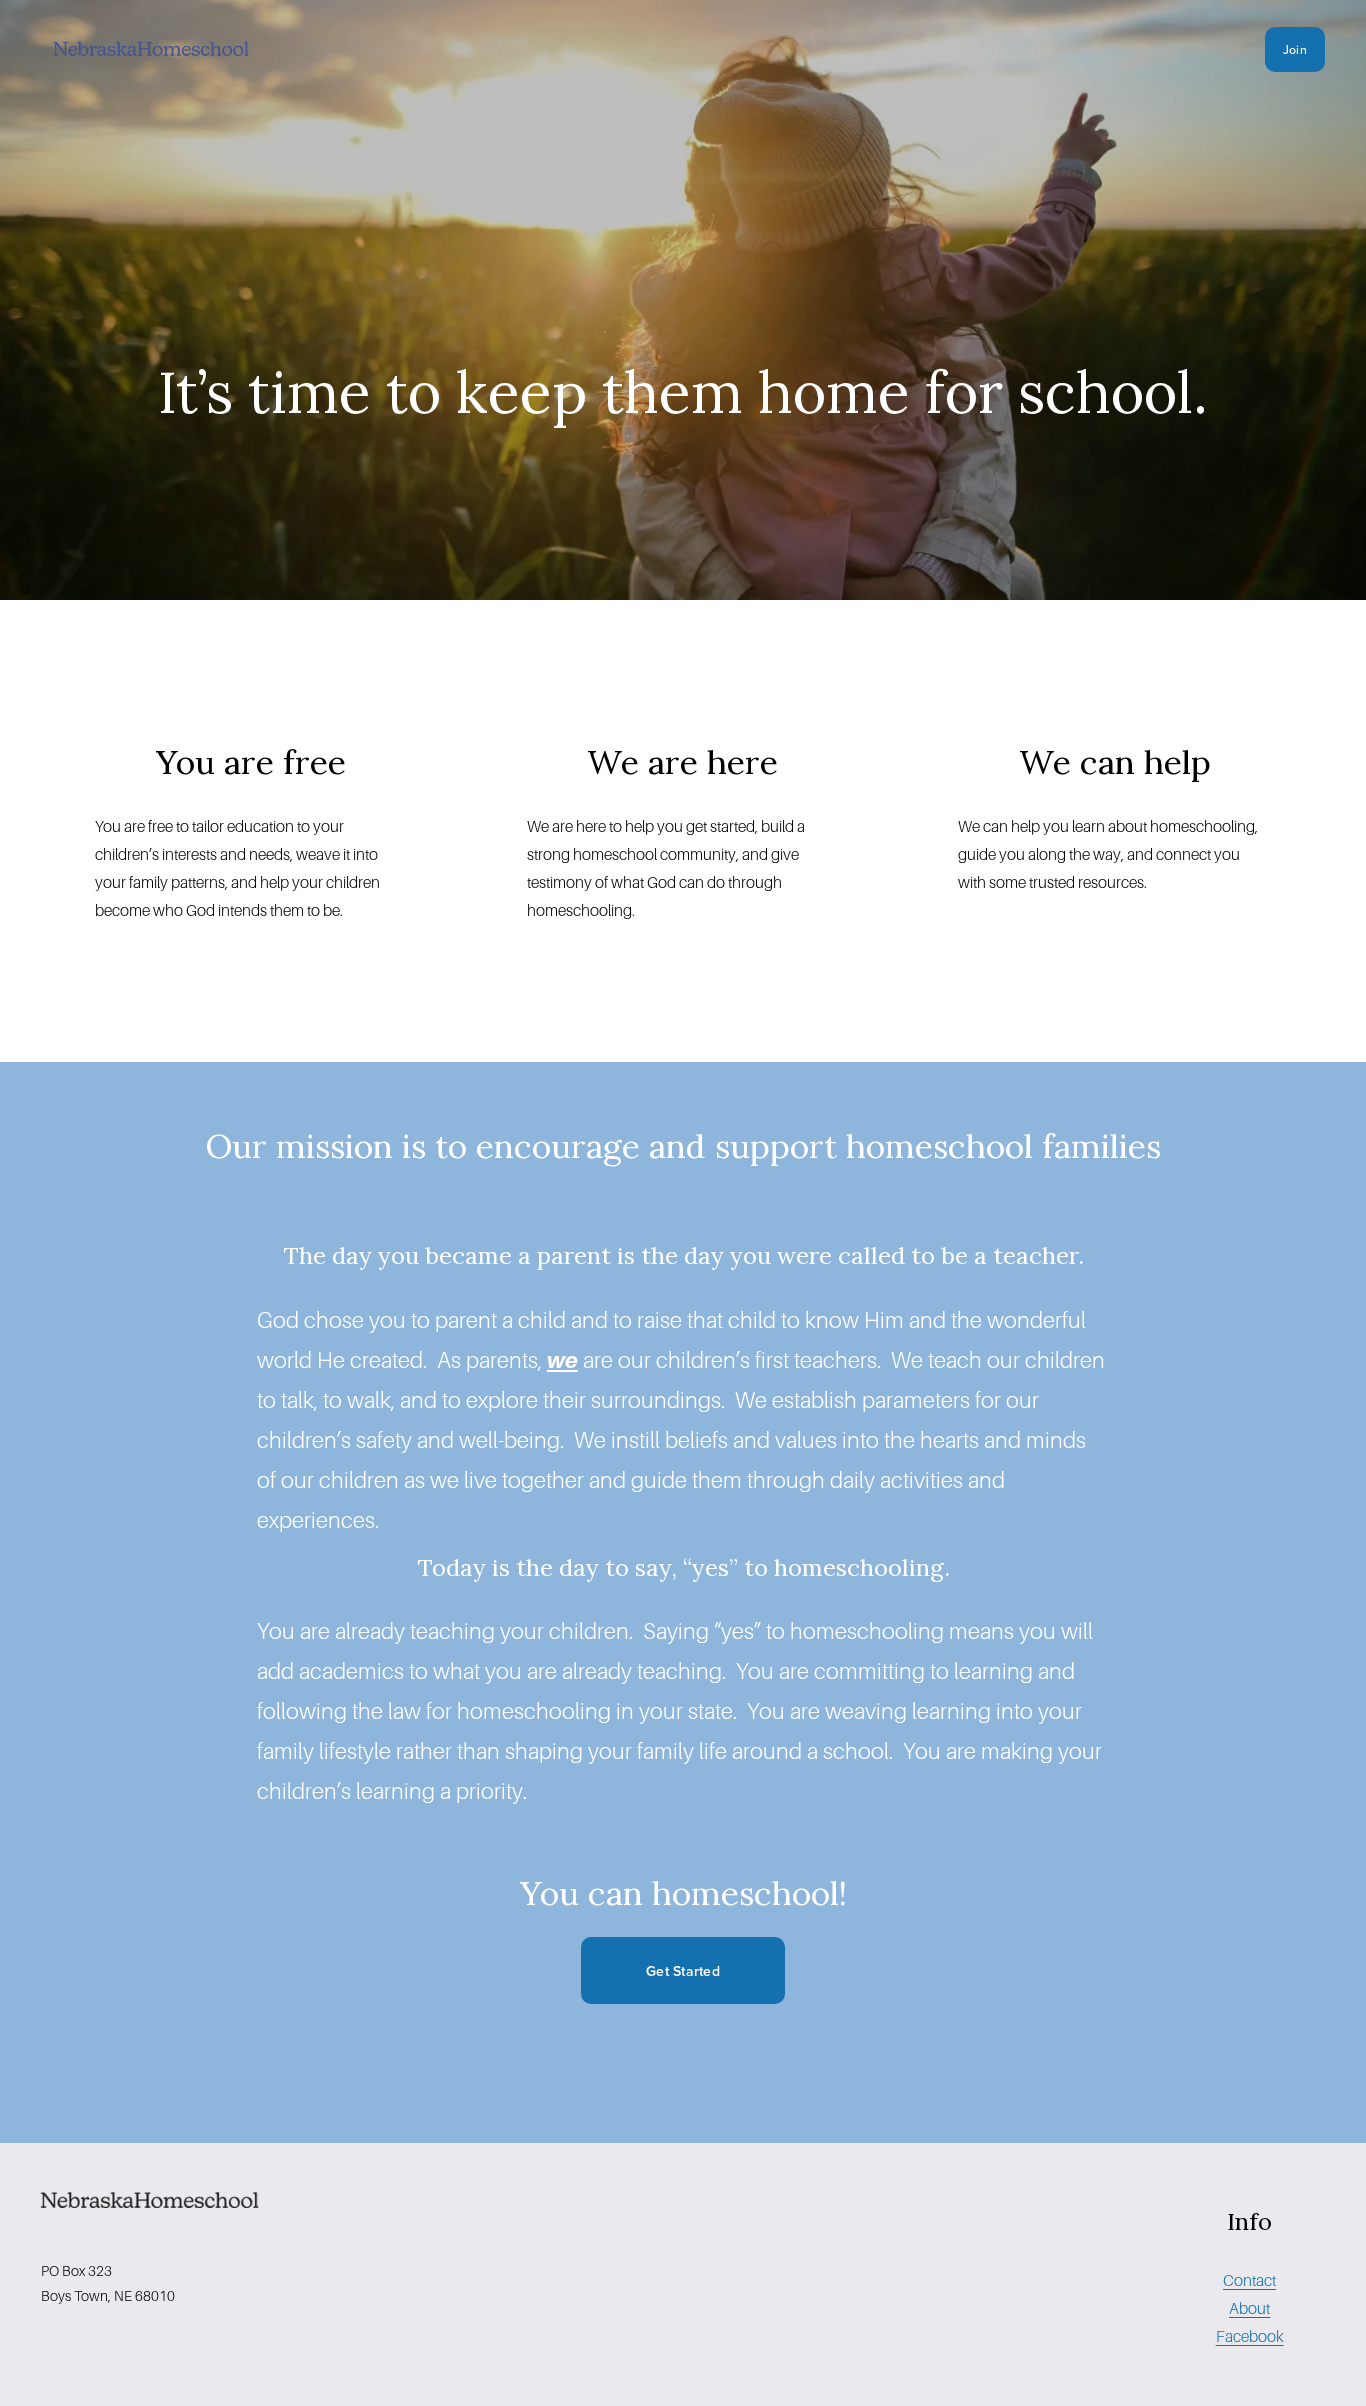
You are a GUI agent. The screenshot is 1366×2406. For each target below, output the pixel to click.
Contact (1249, 2280)
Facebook (1250, 2336)
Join (1295, 49)
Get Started (683, 1971)
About (1249, 2308)
